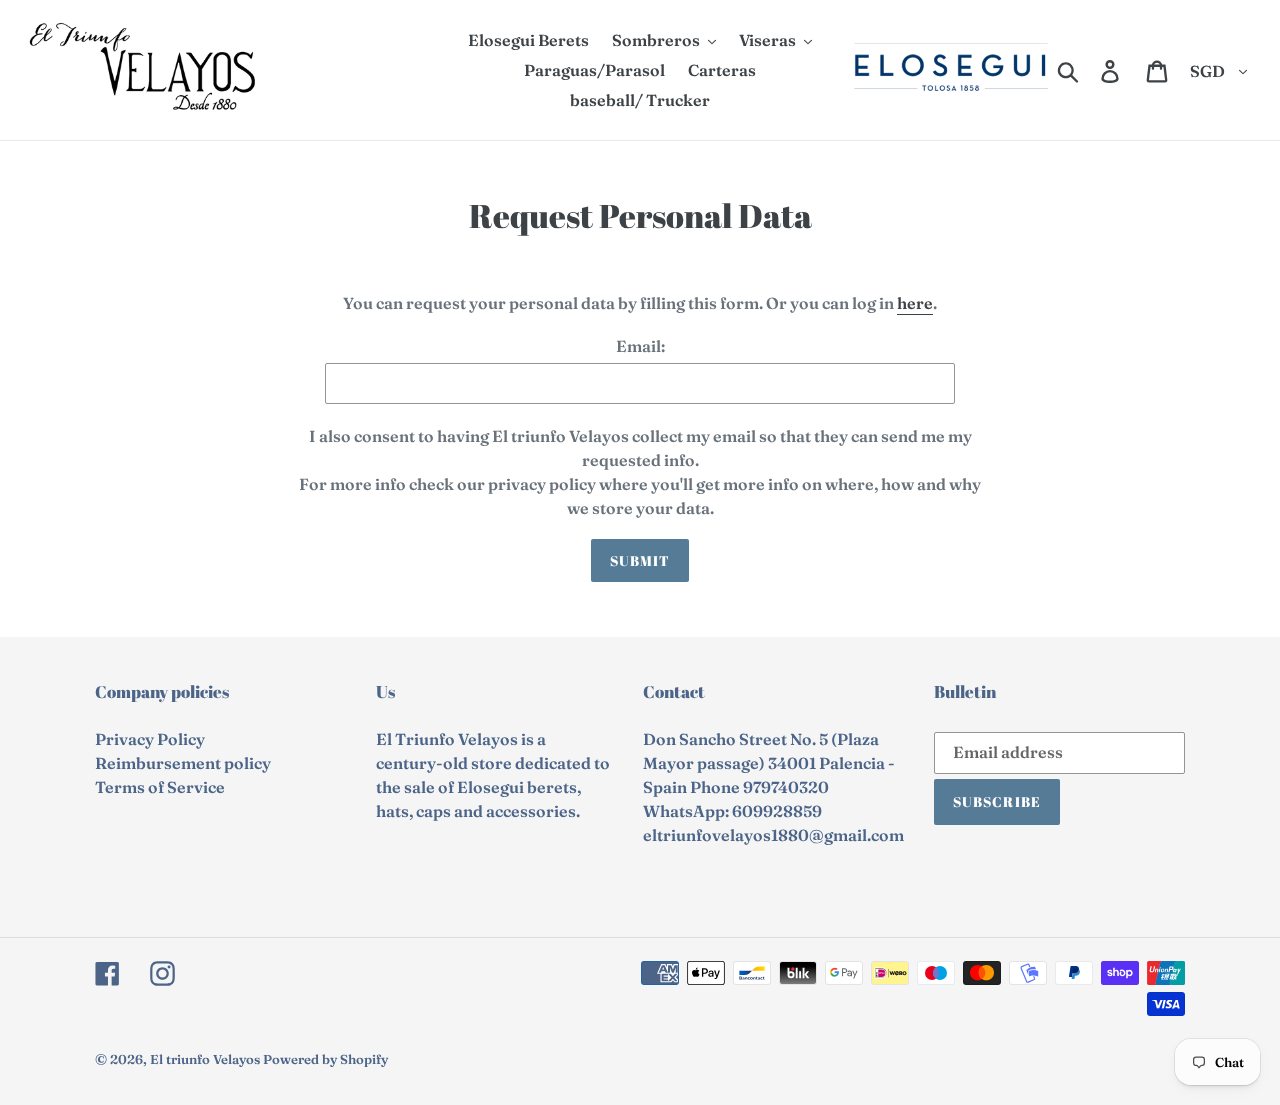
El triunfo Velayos (205, 1059)
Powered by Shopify (325, 1059)
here (915, 303)
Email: (640, 346)
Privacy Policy (150, 739)
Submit (640, 560)
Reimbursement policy (183, 763)
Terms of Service (160, 787)
